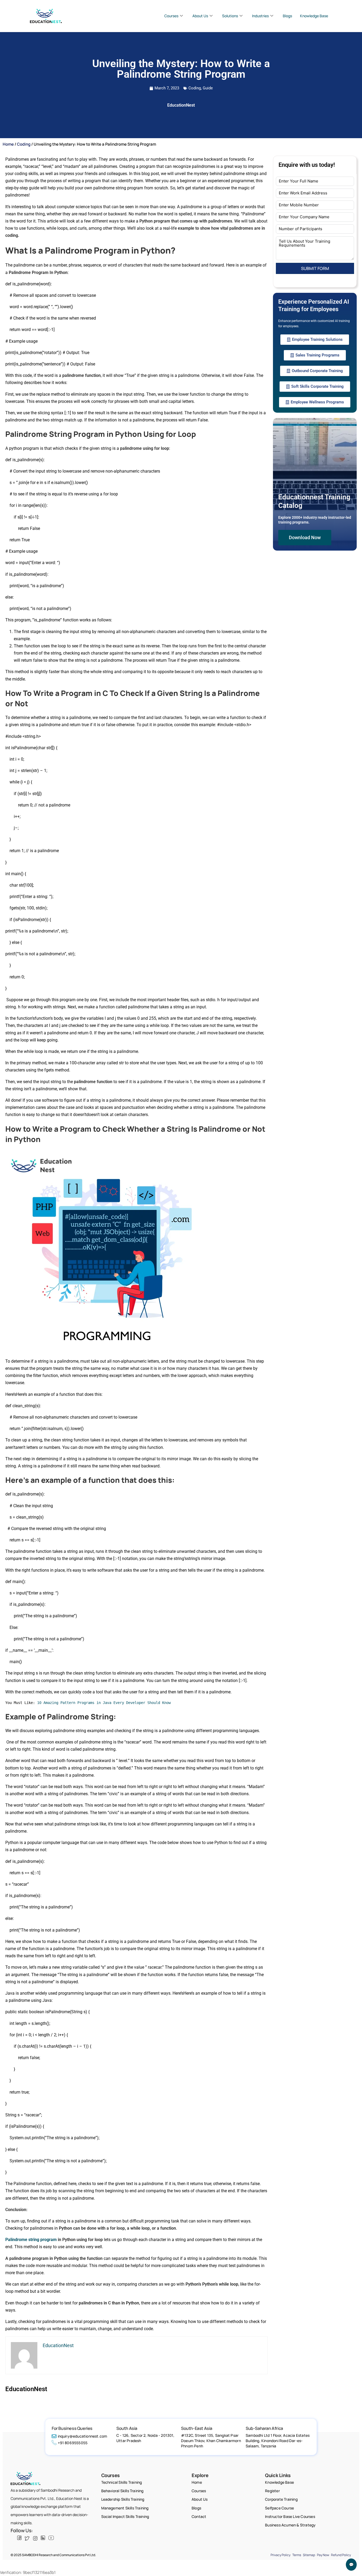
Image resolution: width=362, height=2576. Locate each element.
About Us (200, 16)
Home (8, 144)
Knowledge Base (314, 16)
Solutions (230, 16)
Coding (195, 88)
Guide (208, 88)
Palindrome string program (31, 2240)
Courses (171, 16)
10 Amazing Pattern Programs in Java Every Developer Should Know (104, 1703)
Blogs (287, 16)
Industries (260, 16)
